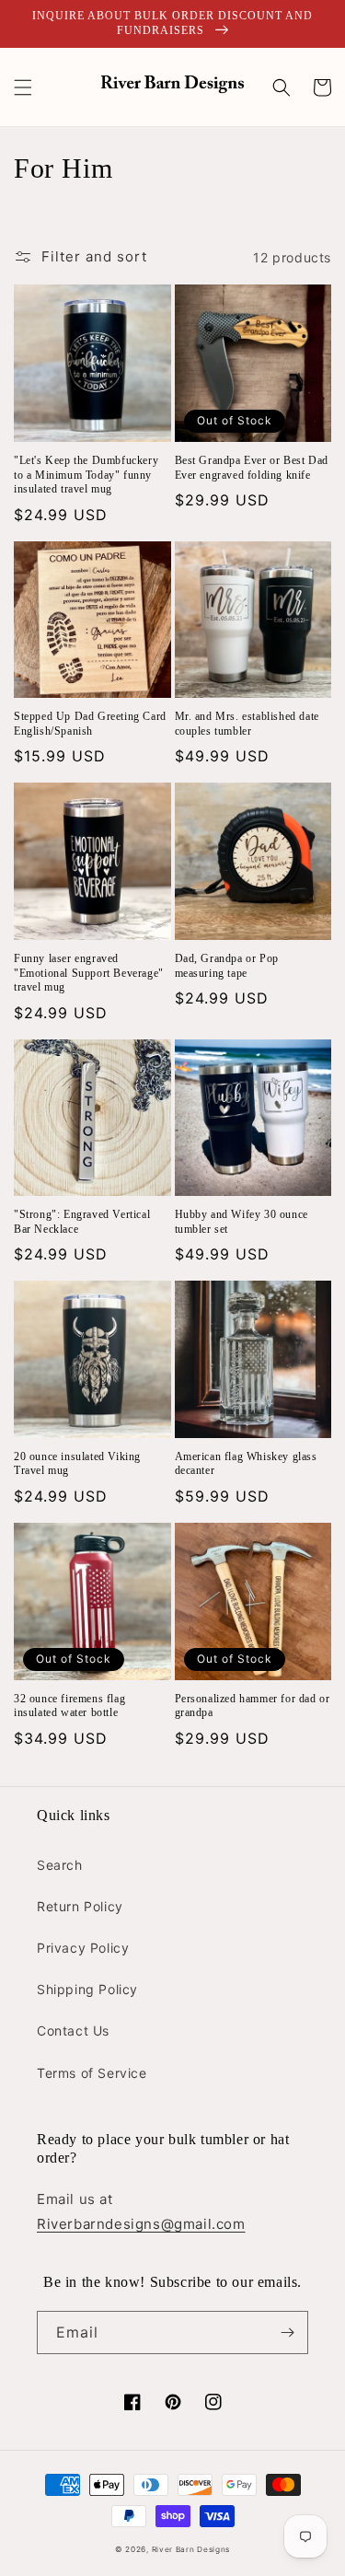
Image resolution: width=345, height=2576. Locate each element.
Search (60, 1865)
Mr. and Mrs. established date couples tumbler (247, 724)
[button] (23, 87)
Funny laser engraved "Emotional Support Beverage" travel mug (89, 973)
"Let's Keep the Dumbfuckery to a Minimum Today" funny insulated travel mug (86, 475)
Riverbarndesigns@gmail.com (141, 2224)
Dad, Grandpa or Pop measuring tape (227, 966)
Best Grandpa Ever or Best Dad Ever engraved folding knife (252, 468)
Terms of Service (92, 2073)
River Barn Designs (191, 2549)
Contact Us (73, 2031)
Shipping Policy (87, 1989)
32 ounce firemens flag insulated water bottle (69, 1706)
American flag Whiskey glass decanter (246, 1464)
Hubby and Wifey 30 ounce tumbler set (241, 1222)
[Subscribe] (287, 2332)
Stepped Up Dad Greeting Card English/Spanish (90, 724)
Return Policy (80, 1906)
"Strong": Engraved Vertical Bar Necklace (82, 1222)
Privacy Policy (83, 1948)
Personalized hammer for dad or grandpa (253, 1706)
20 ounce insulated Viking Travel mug (77, 1464)
